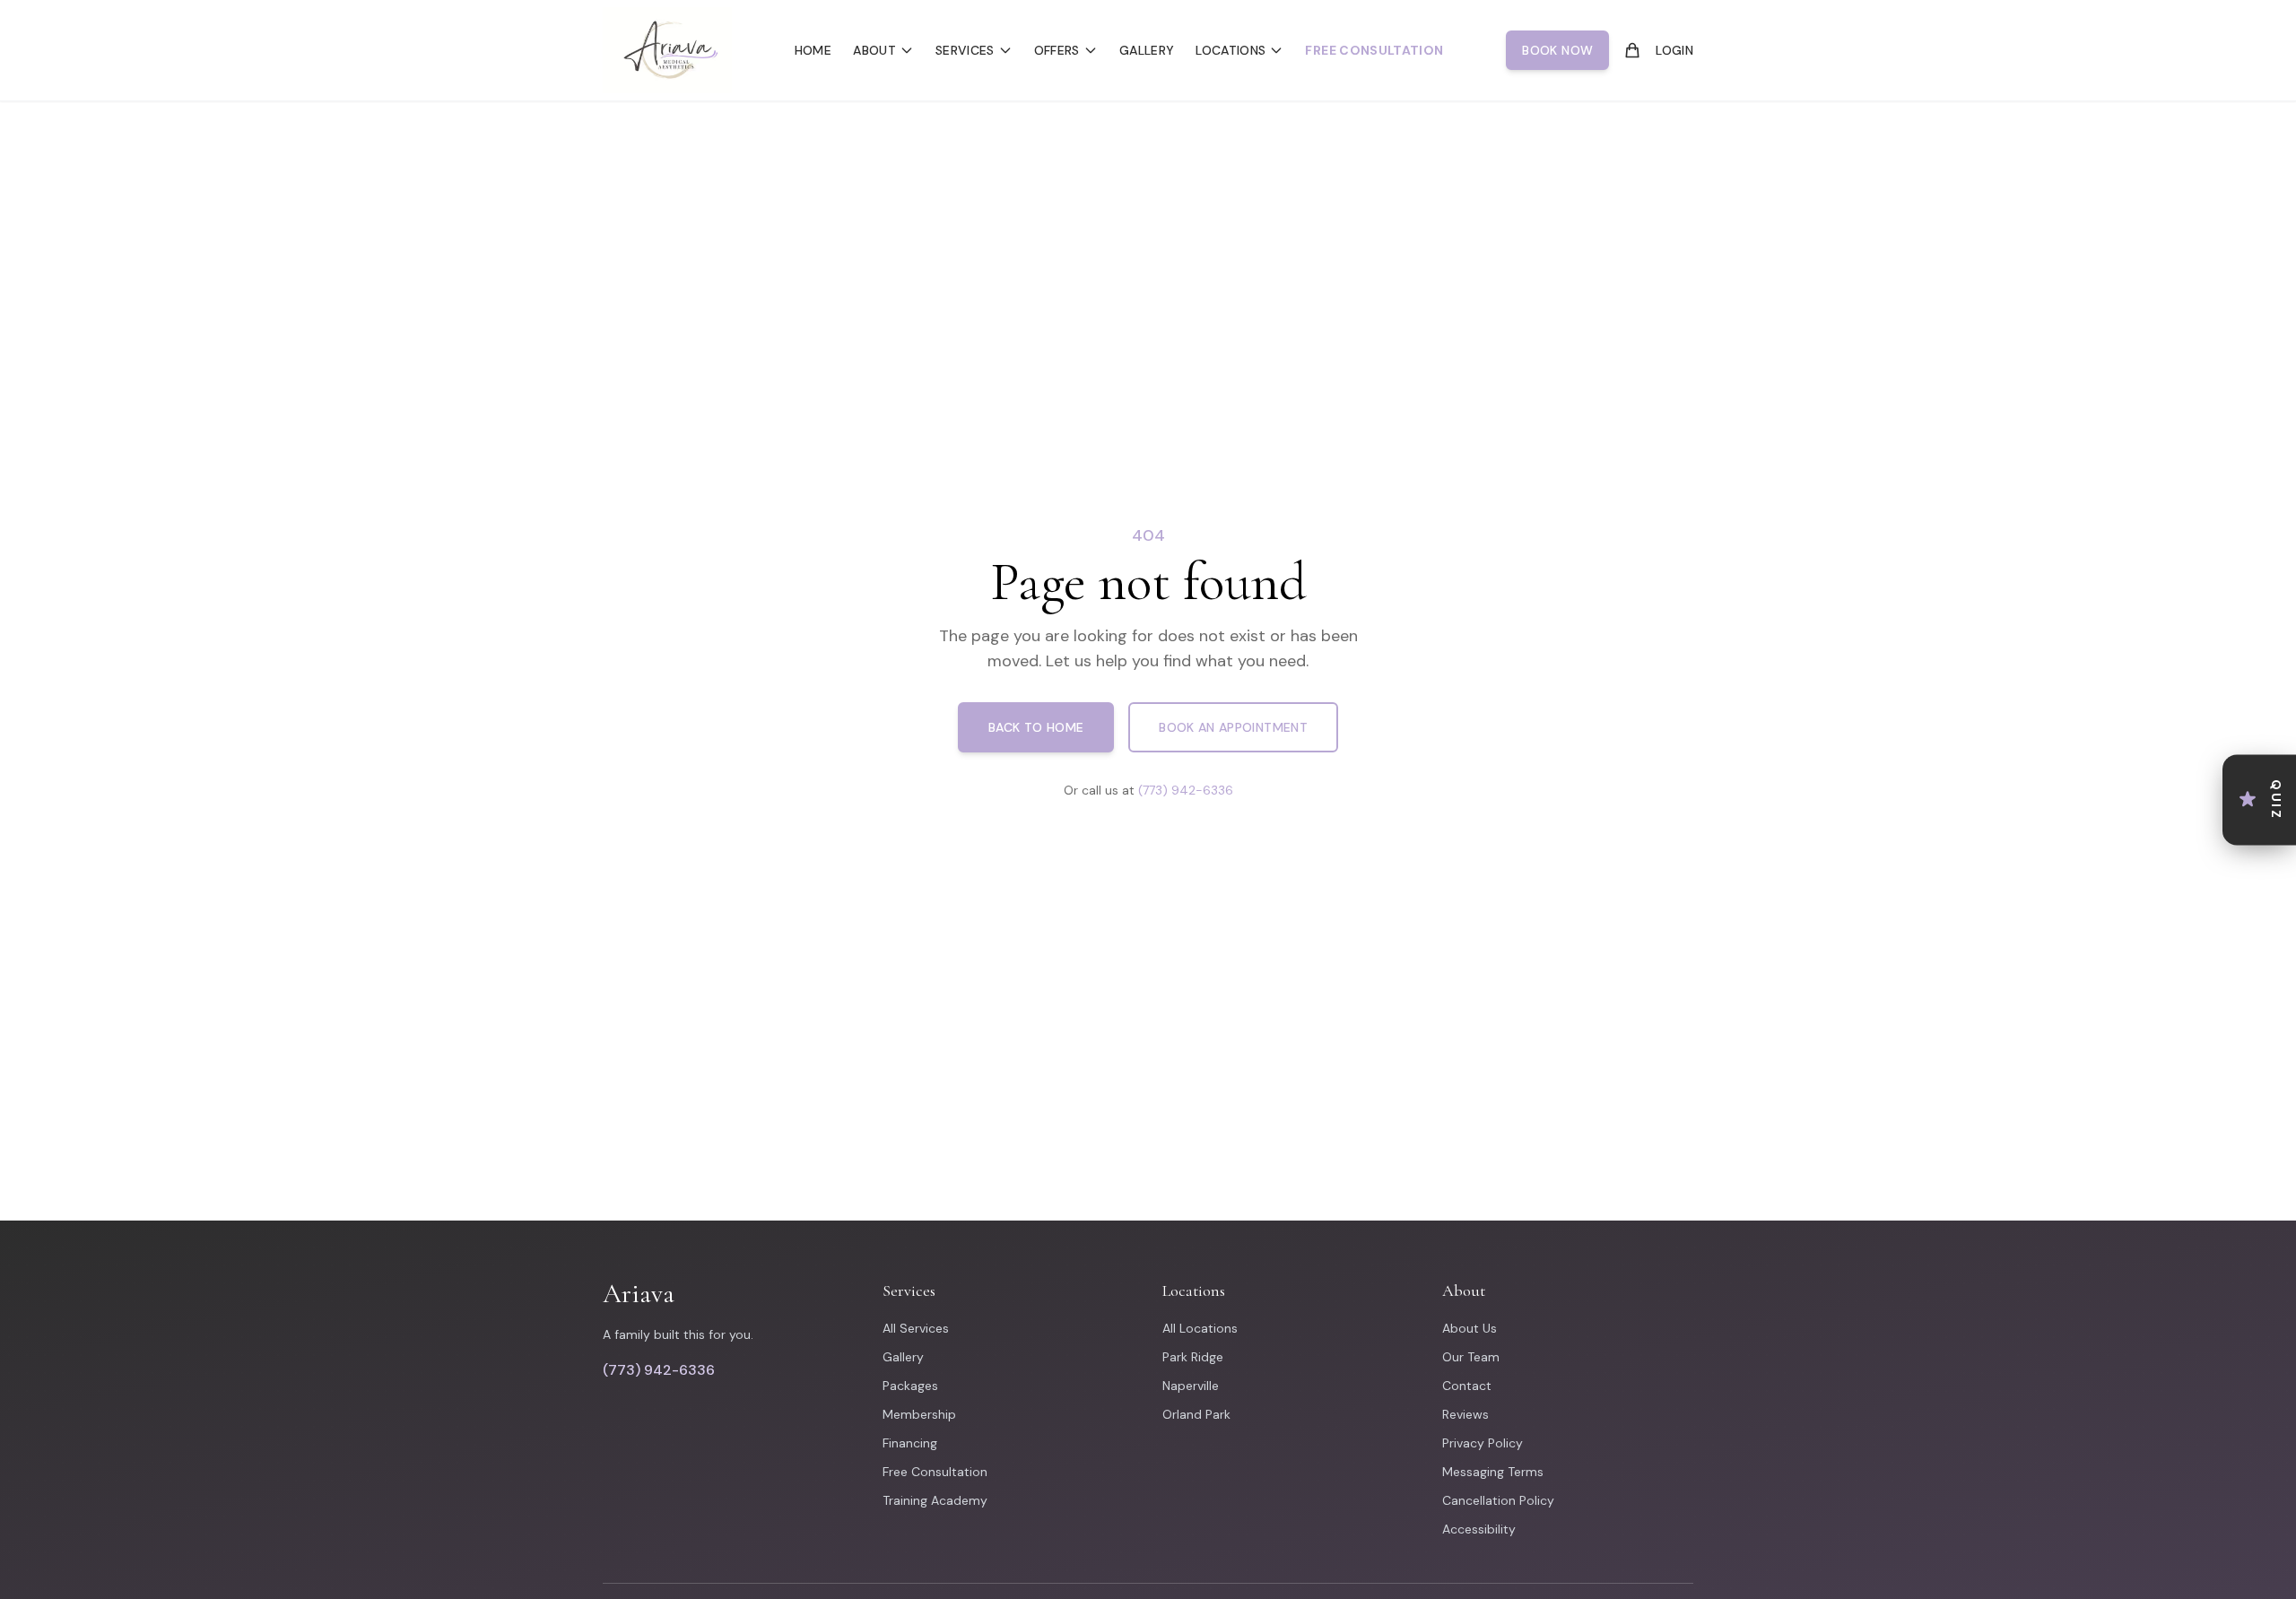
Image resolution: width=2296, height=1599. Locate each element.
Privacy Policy (1483, 1443)
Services (965, 50)
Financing (910, 1443)
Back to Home (1036, 727)
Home (813, 50)
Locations (1231, 50)
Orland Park (1196, 1414)
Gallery (1147, 50)
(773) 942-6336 (1186, 790)
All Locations (1200, 1328)
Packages (910, 1386)
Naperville (1191, 1386)
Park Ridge (1193, 1357)
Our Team (1471, 1357)
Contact (1467, 1386)
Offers (1057, 50)
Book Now (1557, 50)
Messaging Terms (1493, 1472)
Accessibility (1479, 1529)
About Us (1470, 1328)
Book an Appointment (1233, 727)
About (874, 50)
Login (1674, 50)
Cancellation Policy (1498, 1500)
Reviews (1465, 1414)
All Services (916, 1328)
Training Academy (935, 1500)
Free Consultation (1374, 50)
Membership (919, 1414)
